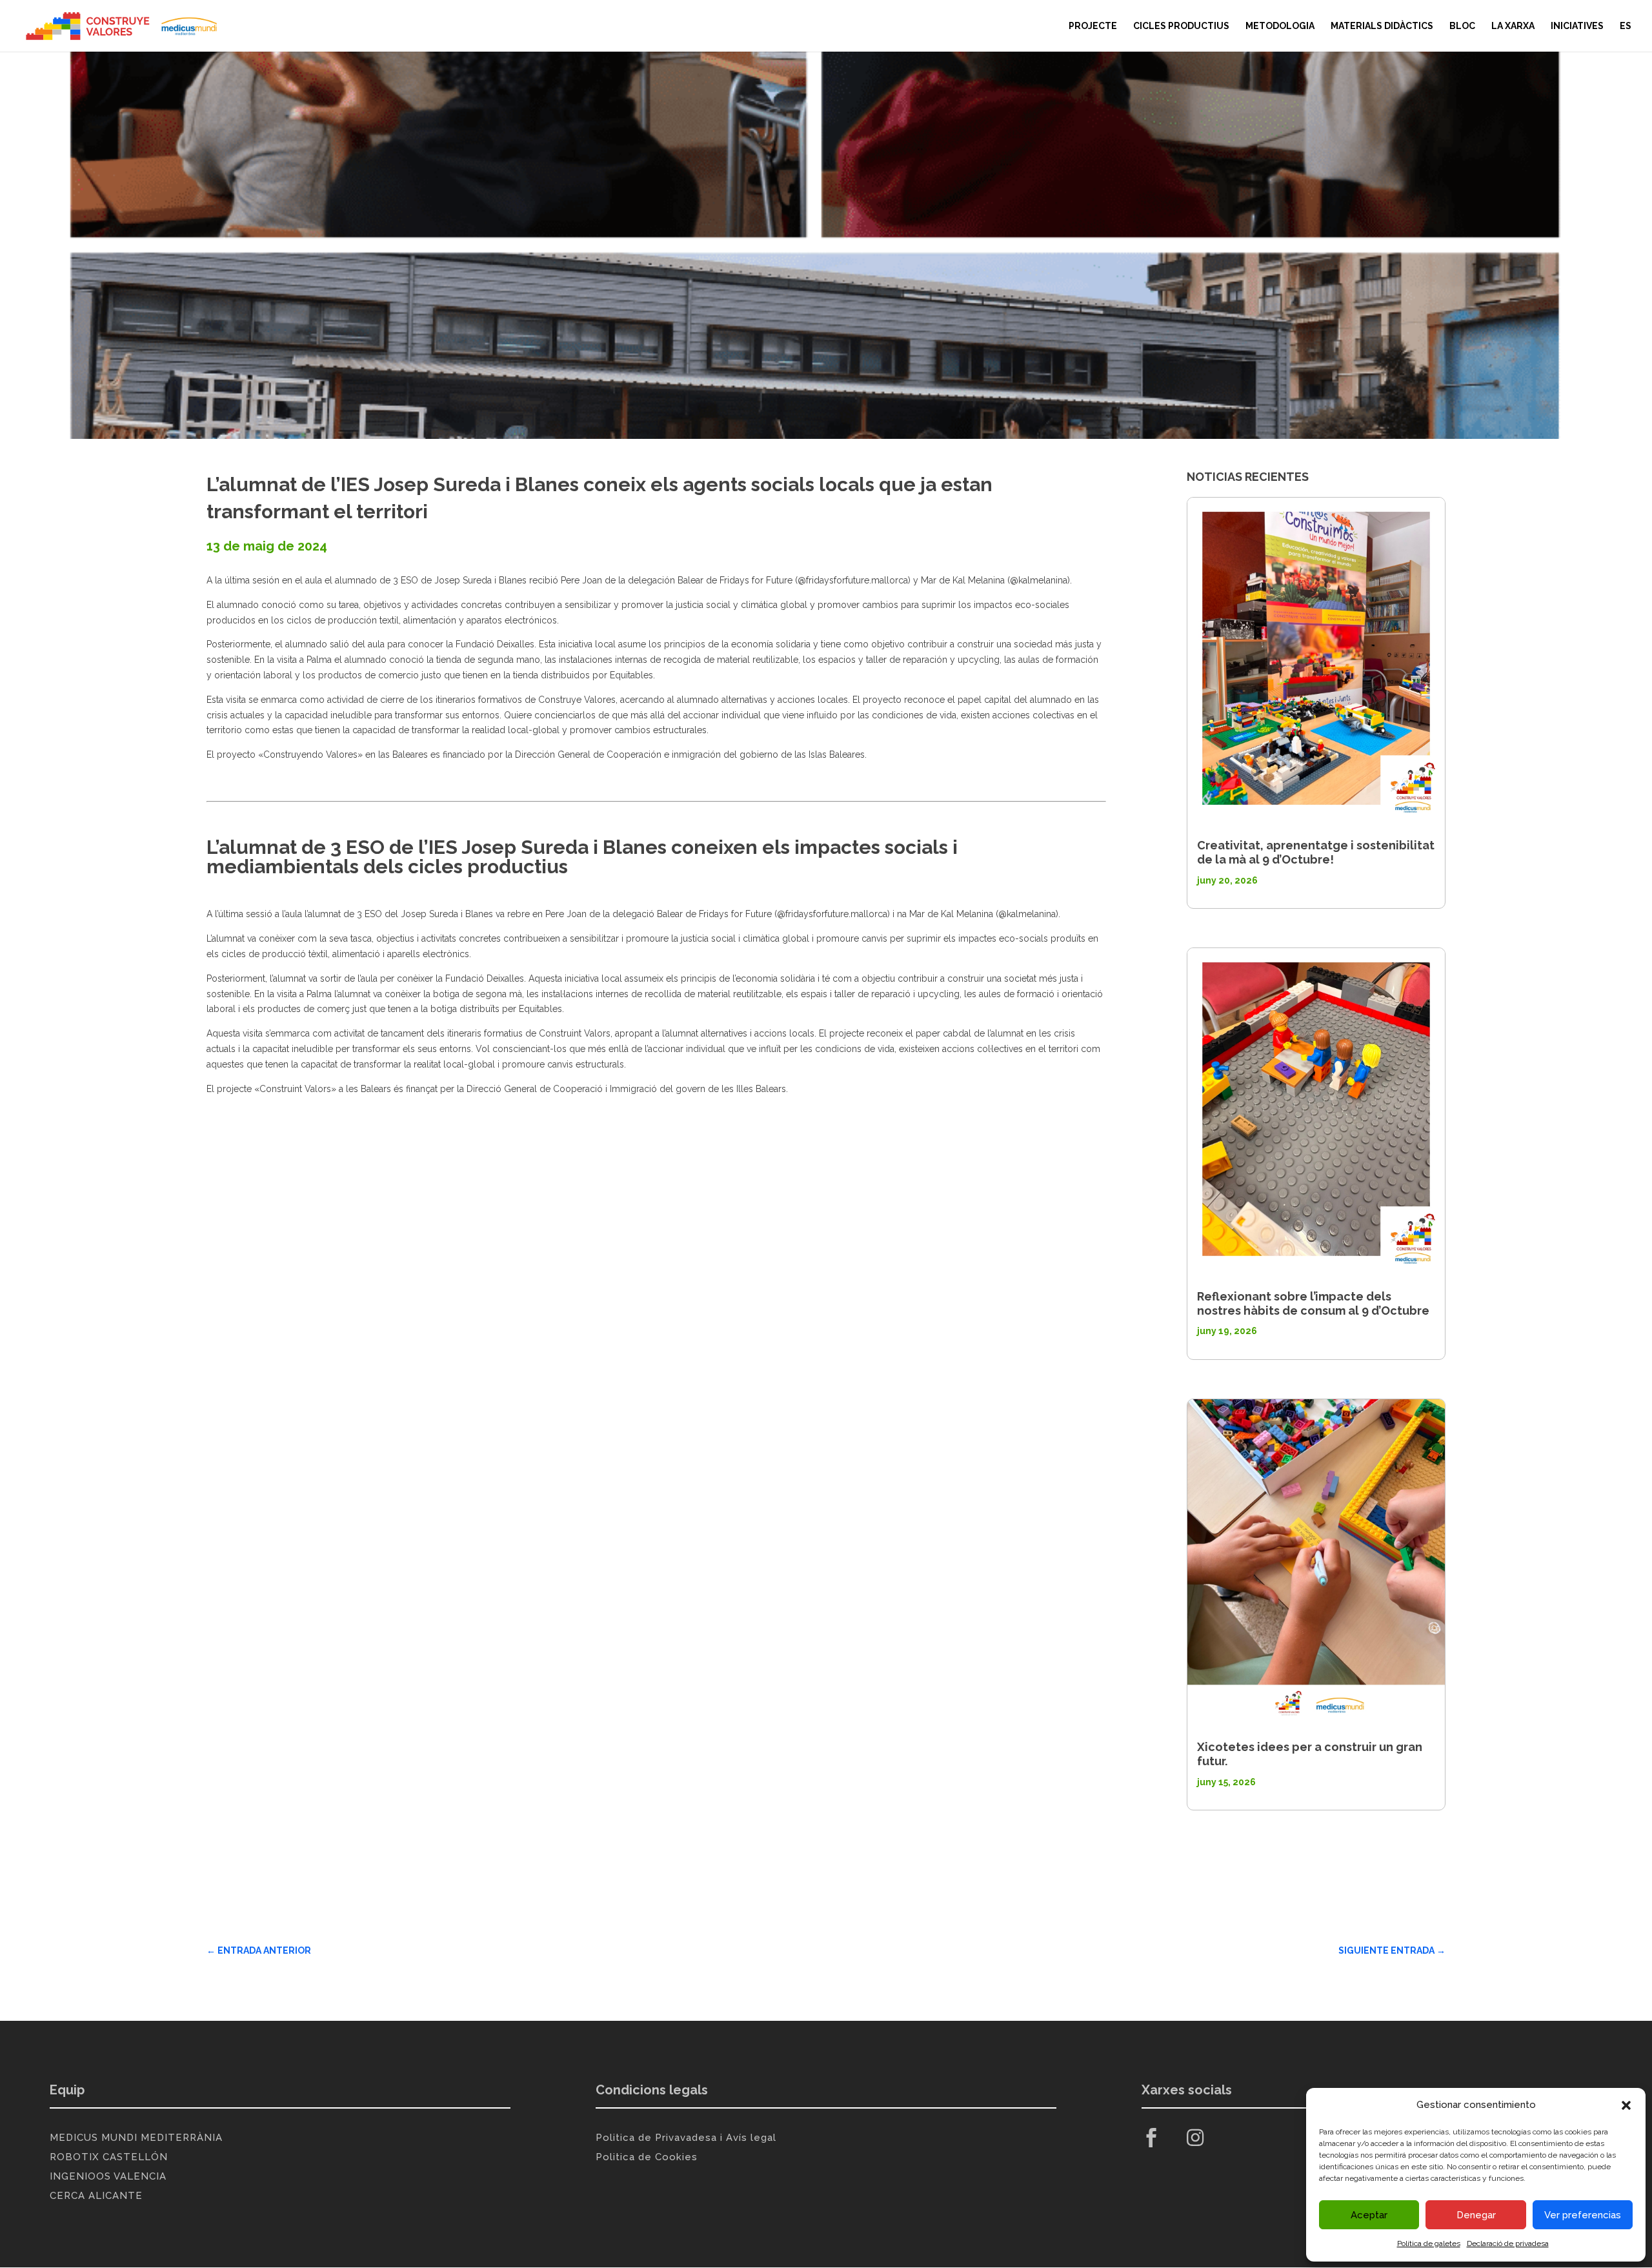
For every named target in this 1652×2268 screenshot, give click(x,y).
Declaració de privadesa (1508, 2243)
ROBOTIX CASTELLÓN (109, 2157)
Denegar (1476, 2215)
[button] (1626, 2105)
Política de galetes (1429, 2243)
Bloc (1462, 26)
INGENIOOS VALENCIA (108, 2176)
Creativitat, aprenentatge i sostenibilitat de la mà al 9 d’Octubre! (1316, 852)
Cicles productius (1181, 26)
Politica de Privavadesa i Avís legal (686, 2138)
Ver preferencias (1583, 2215)
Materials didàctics (1382, 26)
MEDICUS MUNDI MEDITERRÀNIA (136, 2138)
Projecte (1093, 26)
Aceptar (1369, 2215)
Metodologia (1280, 26)
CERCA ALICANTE (96, 2196)
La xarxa (1513, 26)
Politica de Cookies (647, 2157)
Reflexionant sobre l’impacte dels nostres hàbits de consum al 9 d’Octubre (1313, 1303)
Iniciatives (1577, 26)
